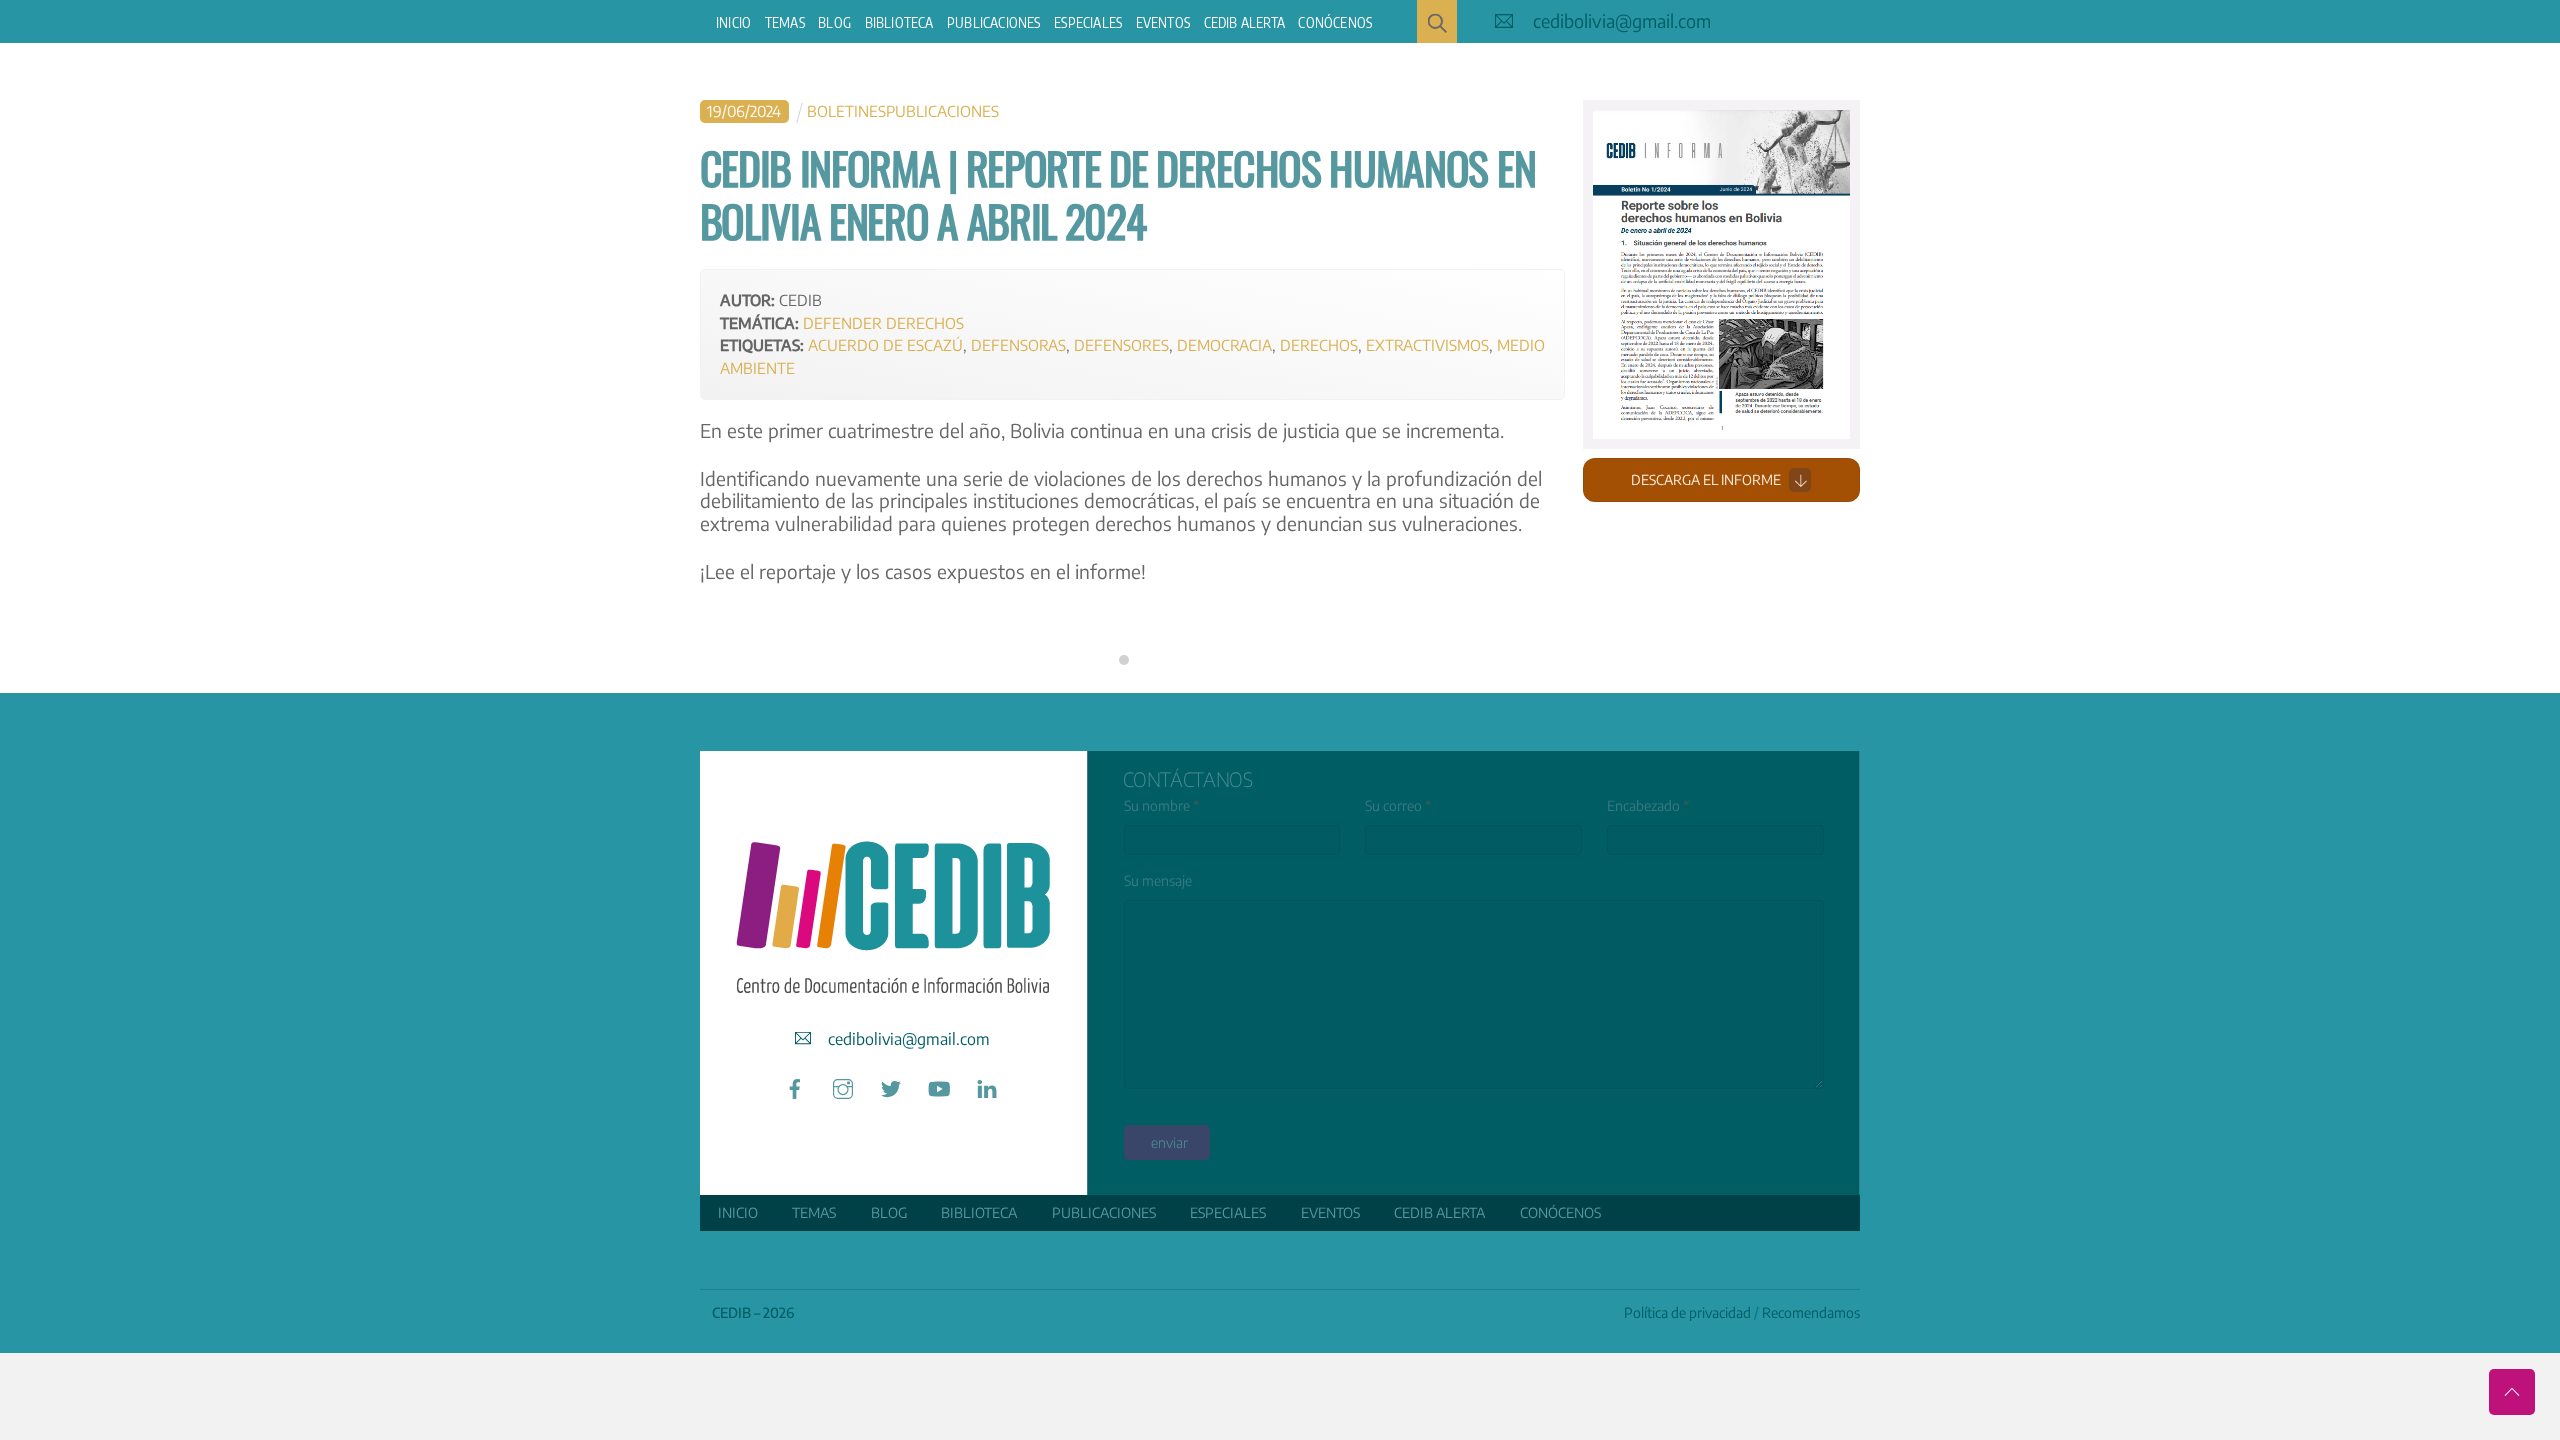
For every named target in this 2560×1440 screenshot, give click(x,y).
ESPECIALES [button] (1088, 22)
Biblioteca (899, 22)
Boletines (846, 110)
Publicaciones (994, 22)
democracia (1224, 344)
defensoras (1018, 344)
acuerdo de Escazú (885, 344)
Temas (785, 22)
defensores (1121, 344)
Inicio (733, 22)
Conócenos (1335, 22)
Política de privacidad (1687, 1312)
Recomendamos (1811, 1312)
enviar (1169, 1142)
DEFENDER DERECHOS (883, 322)
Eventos (1163, 22)
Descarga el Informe (1706, 479)
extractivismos (1427, 344)
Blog (834, 22)
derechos (1319, 344)
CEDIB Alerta (1244, 22)
